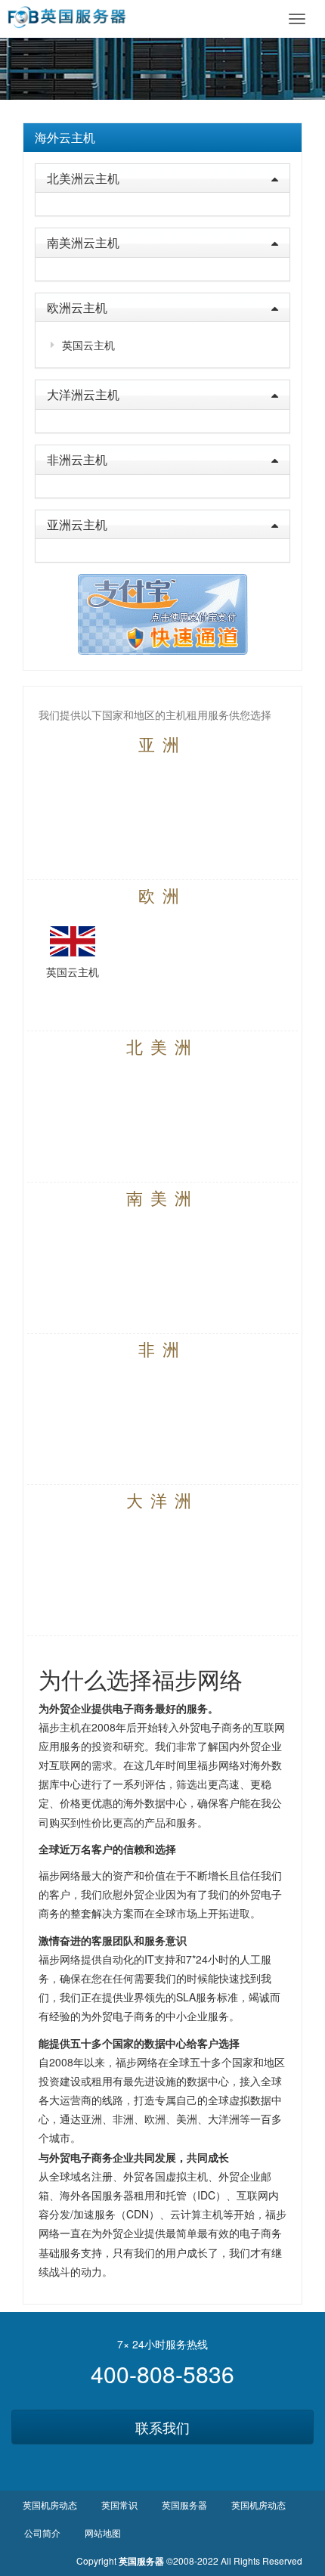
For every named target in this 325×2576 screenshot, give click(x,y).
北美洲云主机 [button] (83, 178)
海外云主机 (65, 137)
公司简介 (42, 2533)
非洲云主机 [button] (77, 459)
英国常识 (119, 2505)
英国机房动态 (50, 2505)
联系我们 (162, 2427)
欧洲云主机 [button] (77, 307)
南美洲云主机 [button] (83, 242)
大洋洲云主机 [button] (83, 394)
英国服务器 (184, 2505)
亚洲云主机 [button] (77, 524)
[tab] (162, 138)
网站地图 (103, 2533)
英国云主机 (88, 345)
